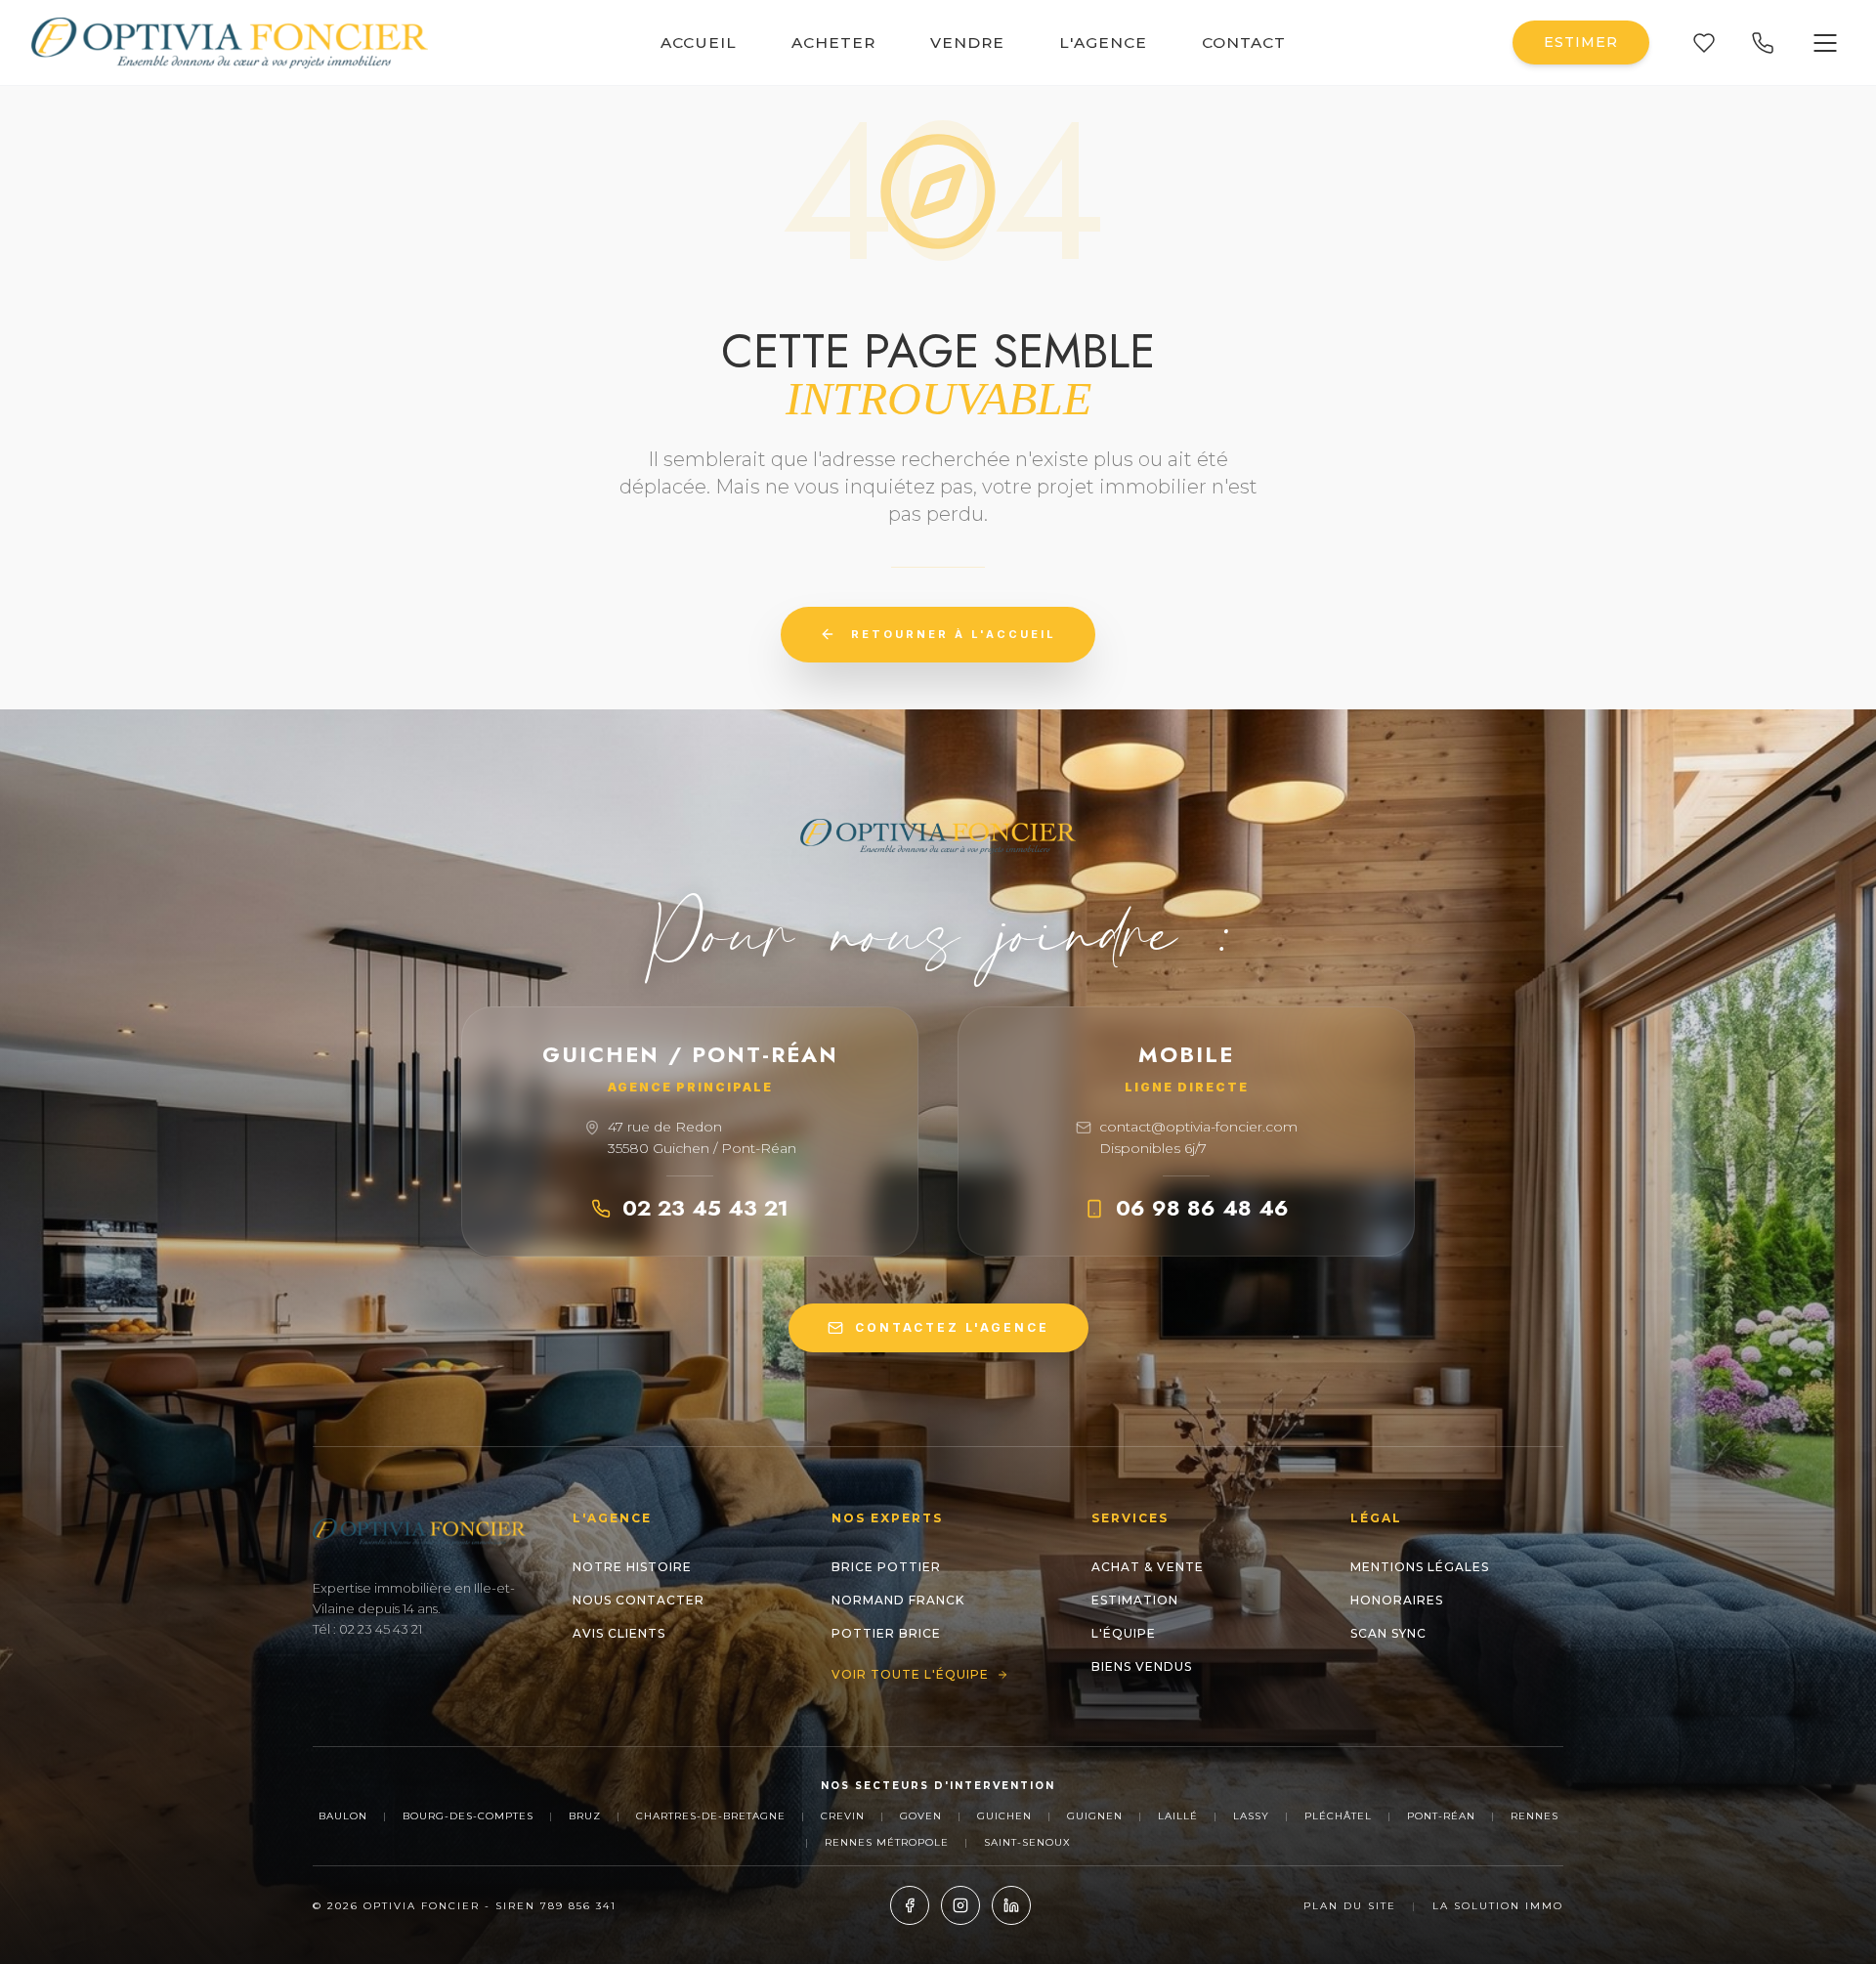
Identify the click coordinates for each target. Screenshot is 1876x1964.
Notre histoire (632, 1567)
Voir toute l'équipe (910, 1674)
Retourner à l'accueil (954, 634)
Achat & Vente (1148, 1567)
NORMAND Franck (898, 1600)
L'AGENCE (1103, 43)
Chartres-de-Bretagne (711, 1816)
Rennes (1535, 1816)
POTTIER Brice (886, 1633)
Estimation (1135, 1600)
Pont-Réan (1441, 1816)
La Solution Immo (1498, 1906)
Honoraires (1397, 1600)
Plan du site (1350, 1906)
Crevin (843, 1816)
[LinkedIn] (1011, 1905)
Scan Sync (1388, 1633)
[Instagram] (960, 1905)
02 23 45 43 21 (705, 1208)
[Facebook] (910, 1905)
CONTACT (1244, 43)
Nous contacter (639, 1600)
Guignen (1095, 1816)
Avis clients (619, 1633)
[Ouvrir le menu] (1825, 43)
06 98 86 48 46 (1202, 1208)
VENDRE (967, 43)
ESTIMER (1581, 42)
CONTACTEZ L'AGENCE (952, 1327)
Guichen (1004, 1816)
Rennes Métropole (887, 1842)
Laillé (1178, 1816)
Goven (921, 1816)
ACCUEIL (699, 43)
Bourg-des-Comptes (468, 1816)
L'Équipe (1124, 1633)
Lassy (1251, 1816)
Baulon (343, 1816)
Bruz (585, 1816)
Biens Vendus (1142, 1666)
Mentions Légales (1420, 1567)
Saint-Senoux (1027, 1842)
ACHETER (833, 43)
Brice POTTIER (886, 1567)
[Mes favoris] (1704, 43)
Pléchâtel (1338, 1816)
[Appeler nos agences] (1763, 43)
